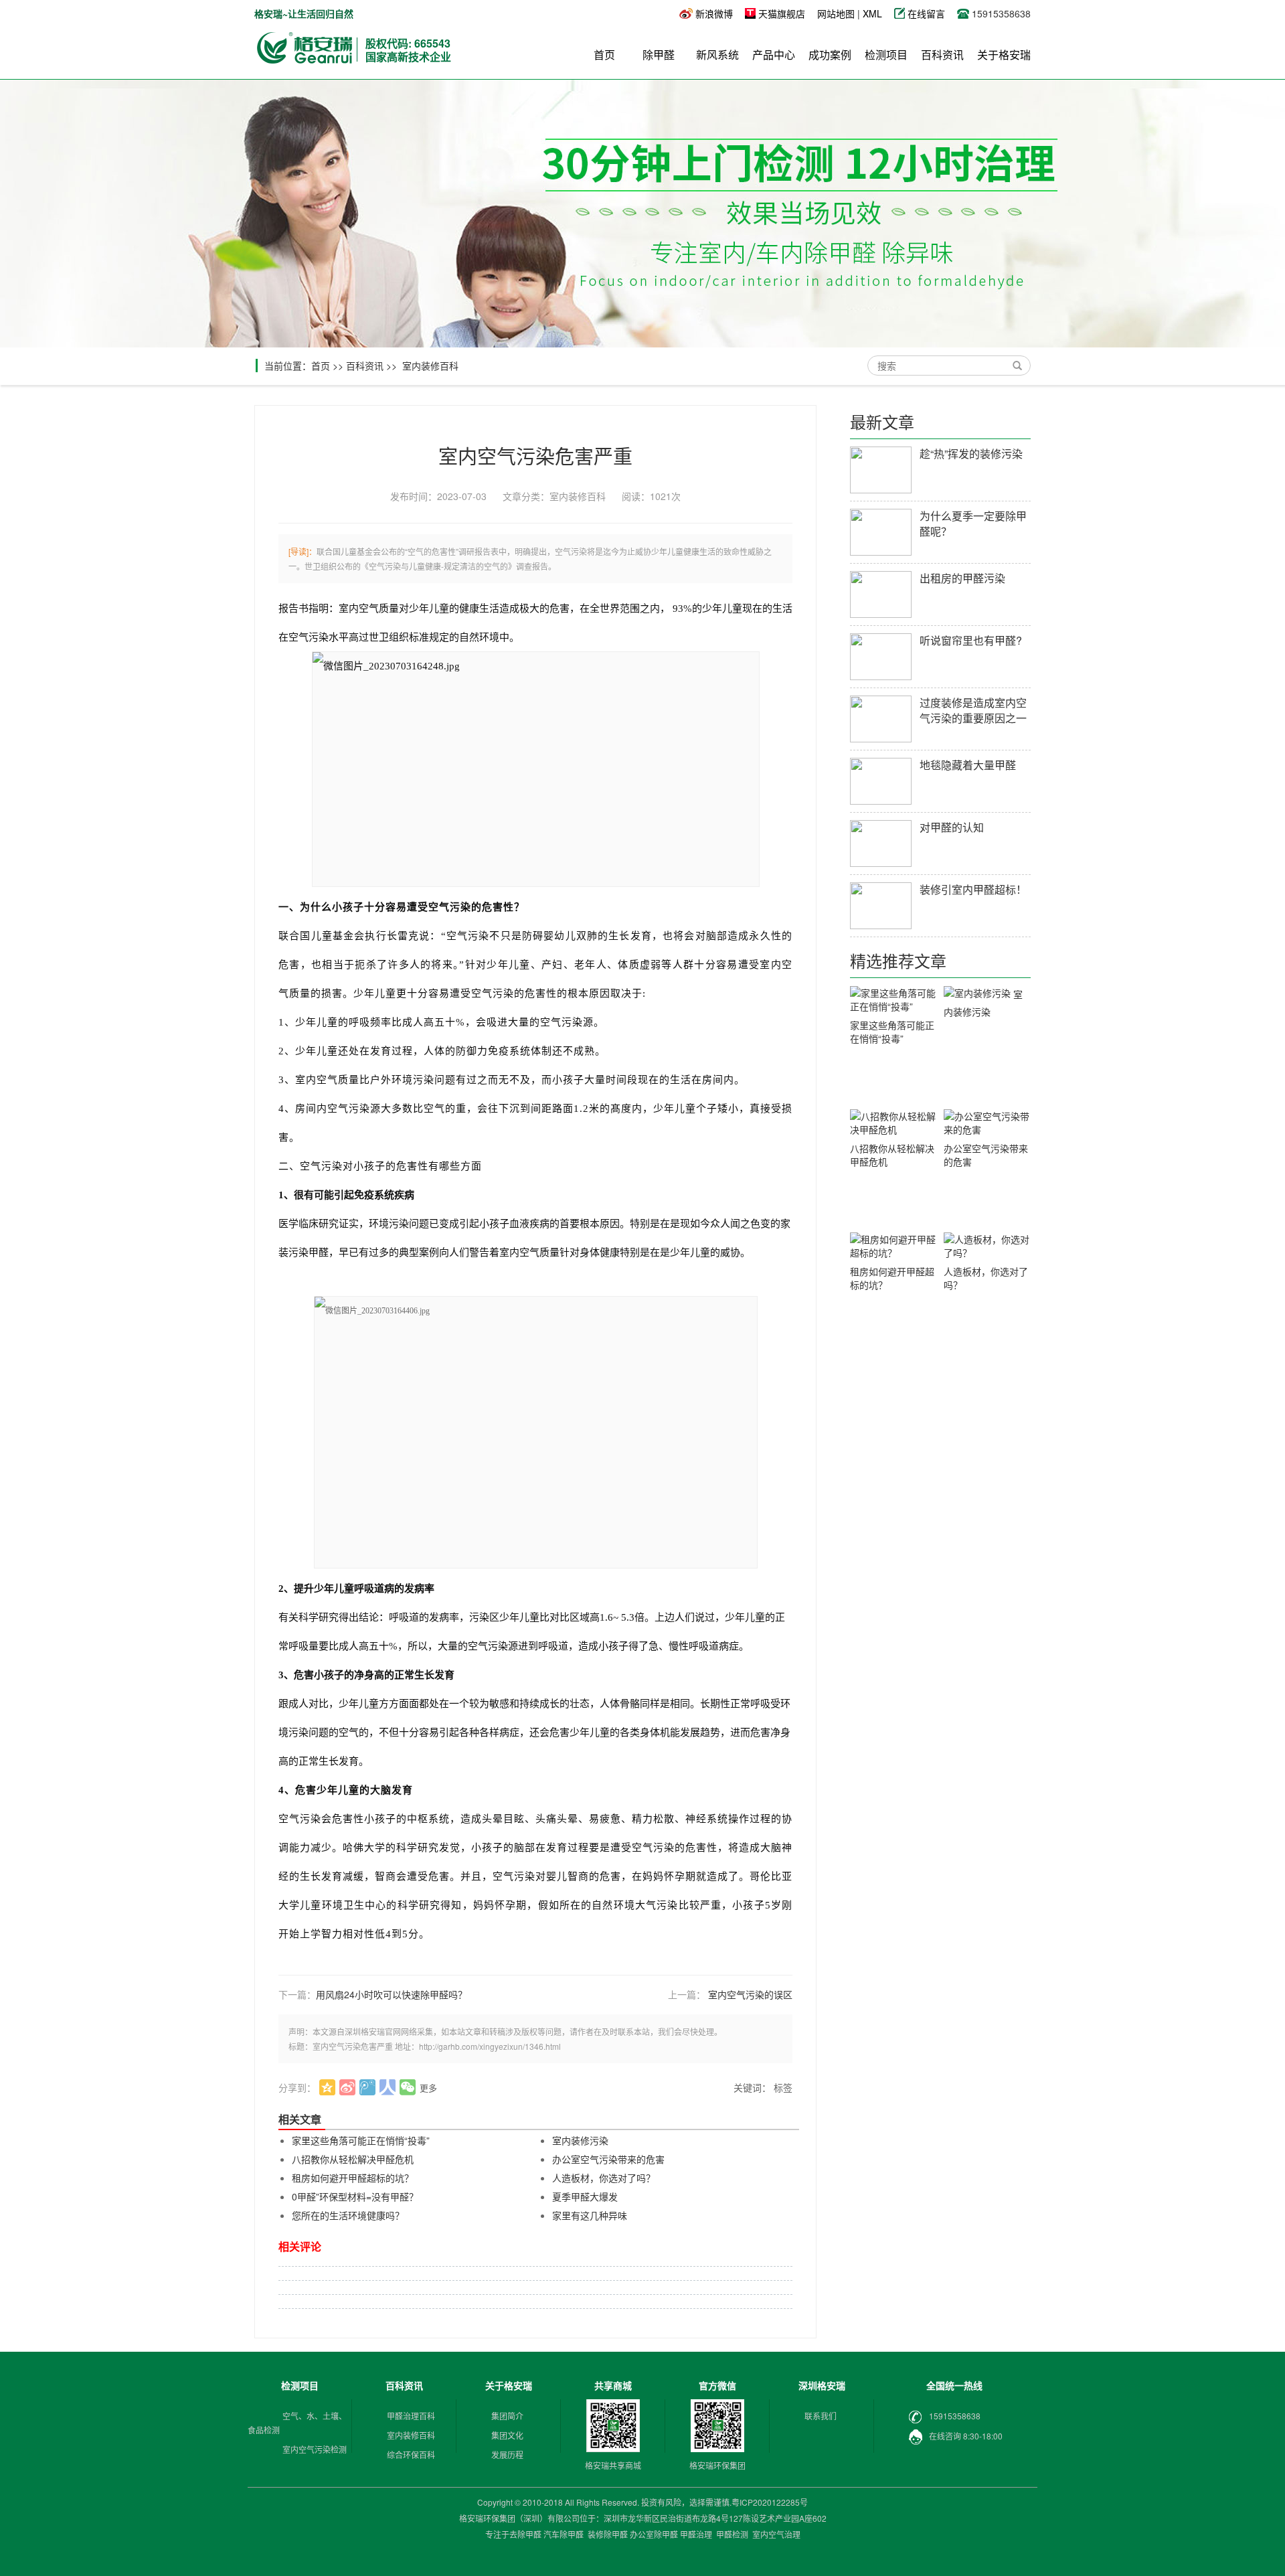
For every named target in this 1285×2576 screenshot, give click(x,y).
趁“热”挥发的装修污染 (971, 454)
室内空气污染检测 (315, 2449)
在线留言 (928, 13)
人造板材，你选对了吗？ (604, 2178)
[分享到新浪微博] (348, 2087)
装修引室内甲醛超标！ (973, 889)
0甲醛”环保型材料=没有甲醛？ (355, 2196)
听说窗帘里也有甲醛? (971, 640)
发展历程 (507, 2454)
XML (872, 13)
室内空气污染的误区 (750, 1994)
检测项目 (886, 55)
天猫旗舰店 (782, 13)
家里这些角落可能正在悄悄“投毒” (361, 2140)
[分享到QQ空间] (328, 2087)
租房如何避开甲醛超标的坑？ (353, 2178)
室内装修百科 (430, 366)
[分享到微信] (408, 2087)
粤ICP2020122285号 (770, 2502)
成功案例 (830, 55)
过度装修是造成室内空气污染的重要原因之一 (973, 710)
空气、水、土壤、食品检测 (297, 2423)
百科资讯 (942, 55)
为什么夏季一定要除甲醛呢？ (973, 524)
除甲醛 (659, 55)
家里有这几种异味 (590, 2215)
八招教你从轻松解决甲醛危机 (353, 2159)
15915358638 (955, 2416)
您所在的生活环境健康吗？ (348, 2215)
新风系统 (717, 55)
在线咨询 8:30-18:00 (966, 2436)
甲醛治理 (696, 2534)
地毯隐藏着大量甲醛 (968, 765)
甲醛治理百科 (411, 2416)
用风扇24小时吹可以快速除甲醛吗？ (392, 1994)
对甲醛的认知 (952, 827)
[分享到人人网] (388, 2087)
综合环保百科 (411, 2454)
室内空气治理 (776, 2534)
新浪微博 (714, 13)
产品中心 (774, 55)
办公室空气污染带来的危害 (608, 2159)
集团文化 (507, 2435)
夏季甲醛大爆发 (585, 2196)
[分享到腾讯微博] (368, 2087)
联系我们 (821, 2416)
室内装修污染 (580, 2140)
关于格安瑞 (1004, 55)
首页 (604, 55)
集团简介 (507, 2416)
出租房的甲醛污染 (962, 578)
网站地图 (836, 13)
